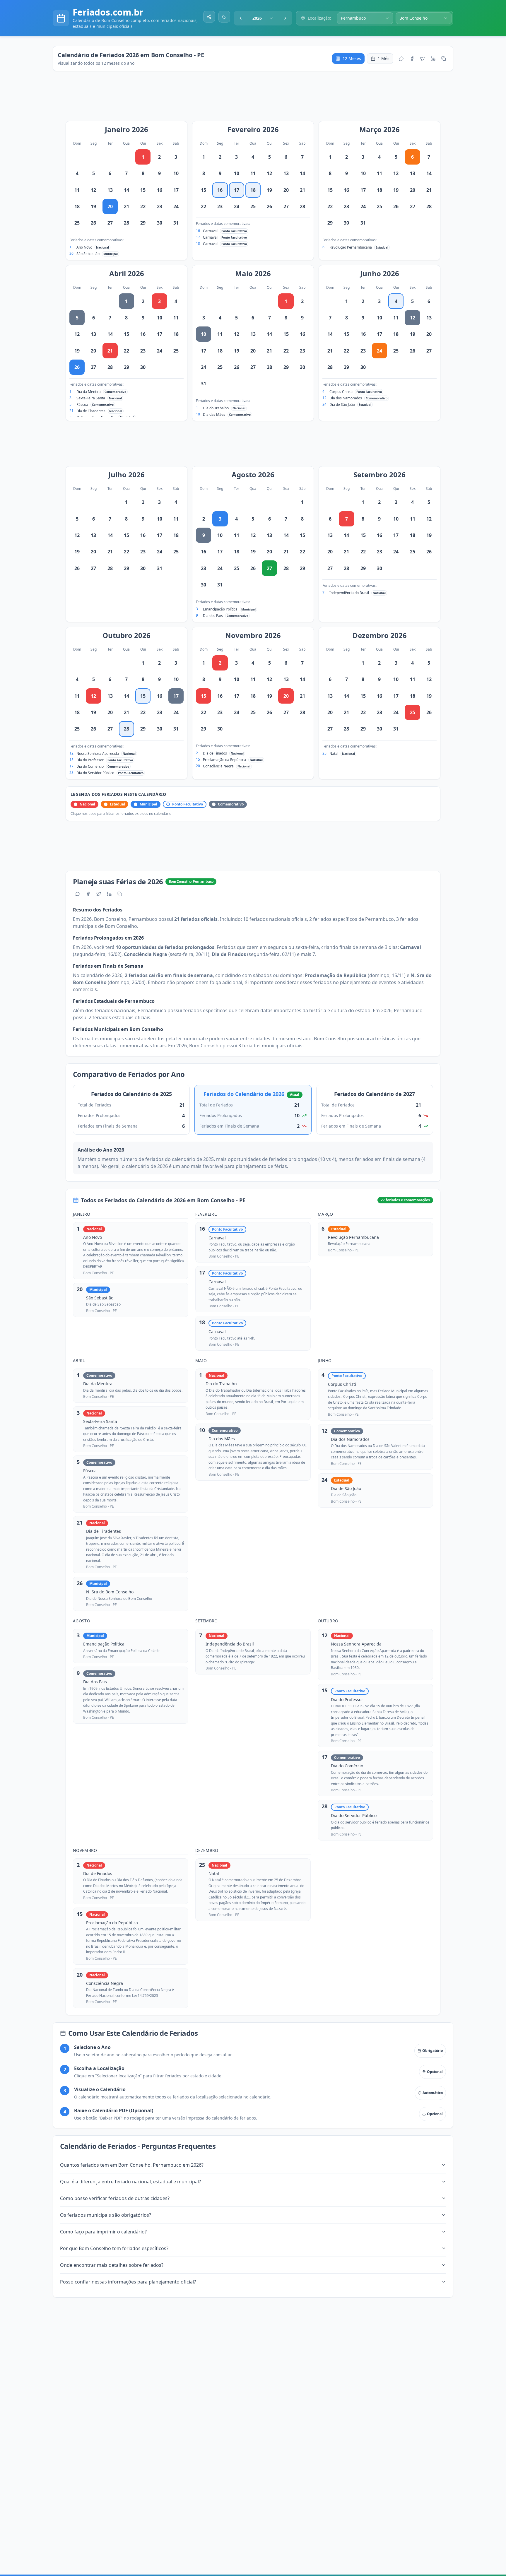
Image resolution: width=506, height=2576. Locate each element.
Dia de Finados (215, 753)
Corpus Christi (341, 392)
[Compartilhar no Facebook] (412, 59)
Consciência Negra (218, 766)
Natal (334, 754)
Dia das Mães (214, 414)
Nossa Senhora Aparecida (98, 754)
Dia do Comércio (90, 766)
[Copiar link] (444, 59)
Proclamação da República (224, 760)
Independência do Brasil (349, 593)
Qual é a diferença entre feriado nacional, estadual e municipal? (130, 2182)
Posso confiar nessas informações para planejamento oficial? (128, 2282)
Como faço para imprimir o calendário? (103, 2232)
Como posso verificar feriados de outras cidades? (115, 2198)
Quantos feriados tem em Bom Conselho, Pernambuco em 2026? (132, 2165)
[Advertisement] (256, 99)
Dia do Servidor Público (95, 773)
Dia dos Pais (213, 616)
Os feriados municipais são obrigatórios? (106, 2215)
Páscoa (82, 404)
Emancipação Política (220, 609)
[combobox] (263, 18)
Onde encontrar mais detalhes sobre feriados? (112, 2265)
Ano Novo (84, 247)
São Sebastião (88, 254)
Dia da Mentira (89, 392)
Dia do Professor (90, 760)
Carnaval (210, 231)
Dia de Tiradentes (91, 411)
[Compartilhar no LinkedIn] (433, 59)
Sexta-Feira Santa (91, 398)
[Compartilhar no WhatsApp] (401, 59)
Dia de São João (342, 404)
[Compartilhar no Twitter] (423, 59)
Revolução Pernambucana (351, 247)
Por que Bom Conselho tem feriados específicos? (114, 2248)
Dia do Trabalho (216, 408)
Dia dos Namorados (346, 398)
